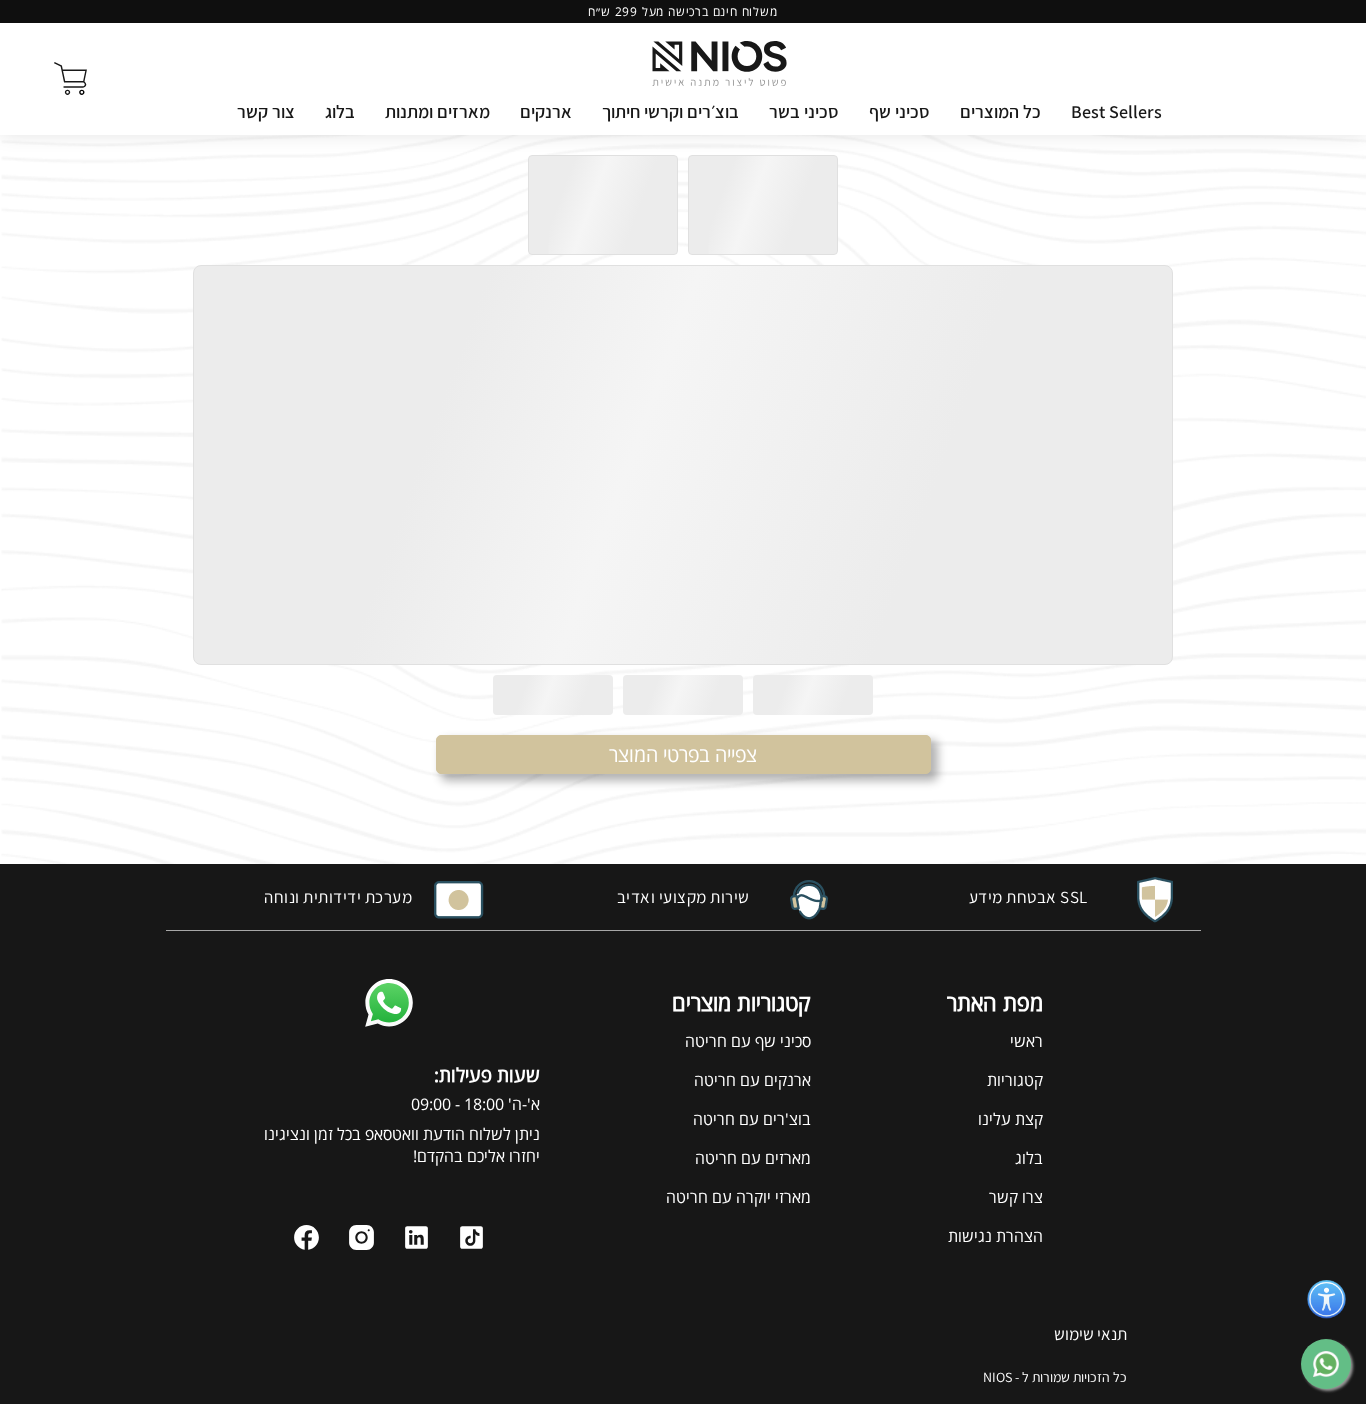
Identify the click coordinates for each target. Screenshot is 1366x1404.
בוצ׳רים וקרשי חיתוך (670, 111)
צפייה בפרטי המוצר (683, 754)
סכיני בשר (804, 111)
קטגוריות (1015, 1080)
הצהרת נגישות (995, 1236)
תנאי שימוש (1090, 1334)
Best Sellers (1116, 111)
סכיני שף (899, 111)
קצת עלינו (1010, 1119)
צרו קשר (1016, 1197)
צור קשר (266, 111)
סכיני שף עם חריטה (748, 1041)
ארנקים (546, 111)
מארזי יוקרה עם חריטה (738, 1197)
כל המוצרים (1000, 111)
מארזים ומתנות (437, 111)
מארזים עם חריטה (753, 1158)
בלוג (340, 111)
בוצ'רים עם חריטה (752, 1119)
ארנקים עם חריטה (752, 1080)
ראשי (1026, 1041)
